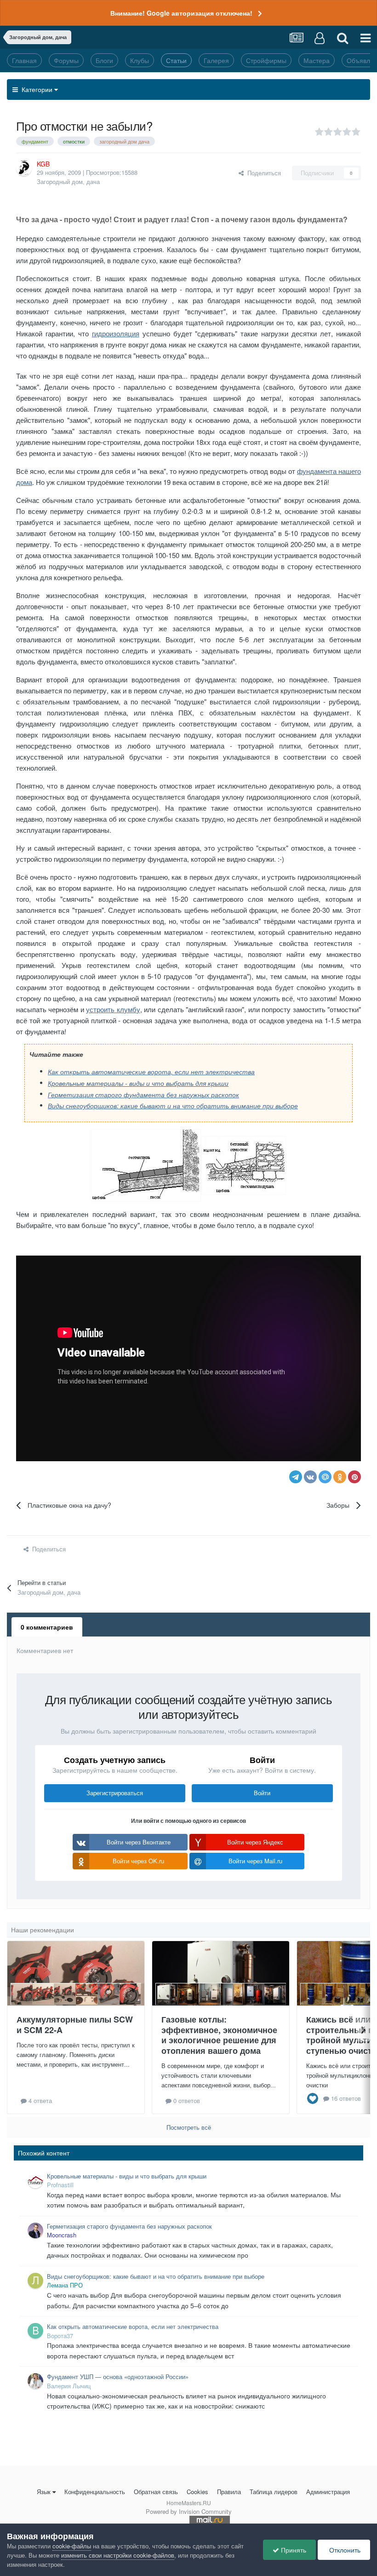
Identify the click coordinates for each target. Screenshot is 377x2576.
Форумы (66, 60)
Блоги (104, 60)
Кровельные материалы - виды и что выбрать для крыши (138, 1083)
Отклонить (344, 2550)
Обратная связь (156, 2492)
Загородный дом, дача (68, 182)
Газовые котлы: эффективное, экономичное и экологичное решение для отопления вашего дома (219, 2035)
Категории (36, 89)
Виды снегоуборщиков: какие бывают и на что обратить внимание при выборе (173, 1106)
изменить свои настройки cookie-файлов (118, 2555)
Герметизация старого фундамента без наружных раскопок (143, 1095)
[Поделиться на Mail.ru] (325, 1477)
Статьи (176, 60)
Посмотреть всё (189, 2127)
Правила (229, 2492)
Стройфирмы (266, 60)
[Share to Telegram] (296, 1477)
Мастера (317, 60)
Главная (24, 60)
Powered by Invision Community (189, 2511)
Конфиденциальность (95, 2492)
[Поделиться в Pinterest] (354, 1477)
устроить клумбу (113, 1009)
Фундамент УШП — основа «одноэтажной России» (118, 2377)
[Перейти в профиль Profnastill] (35, 2180)
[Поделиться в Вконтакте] (310, 1477)
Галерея (216, 60)
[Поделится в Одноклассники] (340, 1477)
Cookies (197, 2492)
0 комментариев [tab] (47, 1627)
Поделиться (262, 173)
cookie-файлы (72, 2546)
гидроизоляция (116, 333)
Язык (44, 2492)
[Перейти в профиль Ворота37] (35, 2331)
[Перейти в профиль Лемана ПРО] (35, 2281)
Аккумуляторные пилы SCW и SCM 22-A (75, 2025)
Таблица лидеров (274, 2492)
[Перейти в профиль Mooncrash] (35, 2230)
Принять (293, 2550)
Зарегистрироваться (115, 1793)
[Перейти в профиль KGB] (24, 168)
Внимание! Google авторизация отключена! (181, 13)
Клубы (140, 60)
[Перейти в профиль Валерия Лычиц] (35, 2381)
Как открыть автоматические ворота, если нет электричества (151, 1072)
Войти (262, 1793)
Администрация (328, 2492)
